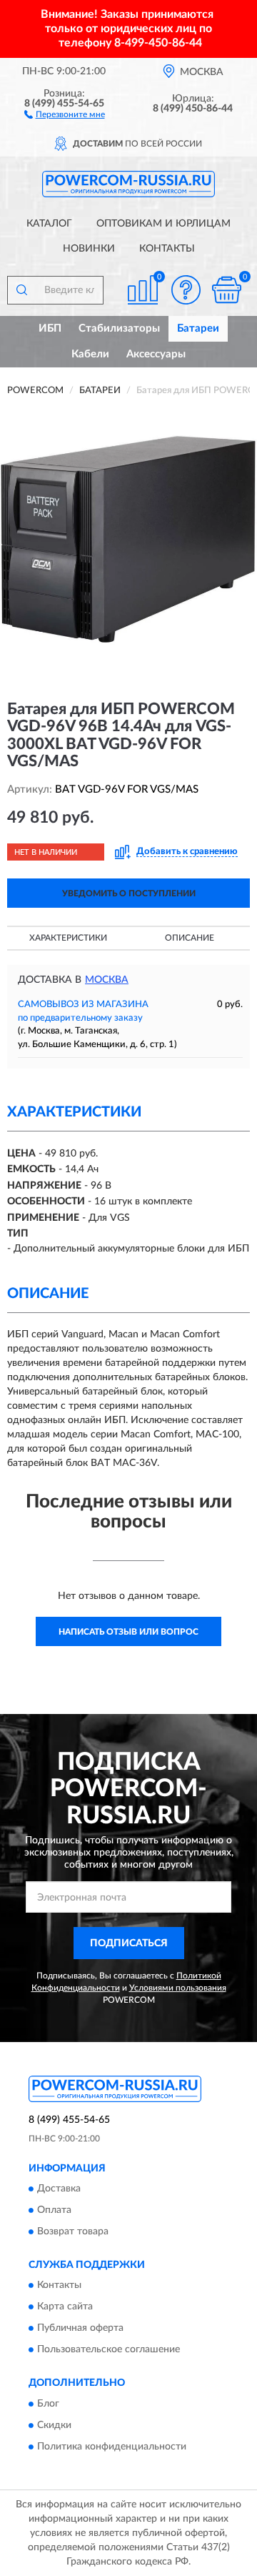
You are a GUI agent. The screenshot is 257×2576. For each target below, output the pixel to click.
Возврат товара (73, 2231)
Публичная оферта (80, 2329)
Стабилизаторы (119, 328)
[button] (65, 114)
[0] (226, 290)
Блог (48, 2404)
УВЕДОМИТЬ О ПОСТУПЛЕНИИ (129, 893)
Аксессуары (156, 354)
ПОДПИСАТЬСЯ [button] (129, 1943)
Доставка (59, 2189)
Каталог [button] (49, 224)
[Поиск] (21, 290)
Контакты (167, 249)
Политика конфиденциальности (112, 2447)
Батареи (198, 328)
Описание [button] (190, 938)
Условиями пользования (178, 1988)
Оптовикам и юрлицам (163, 224)
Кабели (90, 354)
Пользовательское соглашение (109, 2350)
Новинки (89, 249)
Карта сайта (65, 2307)
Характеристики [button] (68, 938)
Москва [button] (107, 980)
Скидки (54, 2425)
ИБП (50, 328)
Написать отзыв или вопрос (128, 1632)
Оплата (54, 2210)
